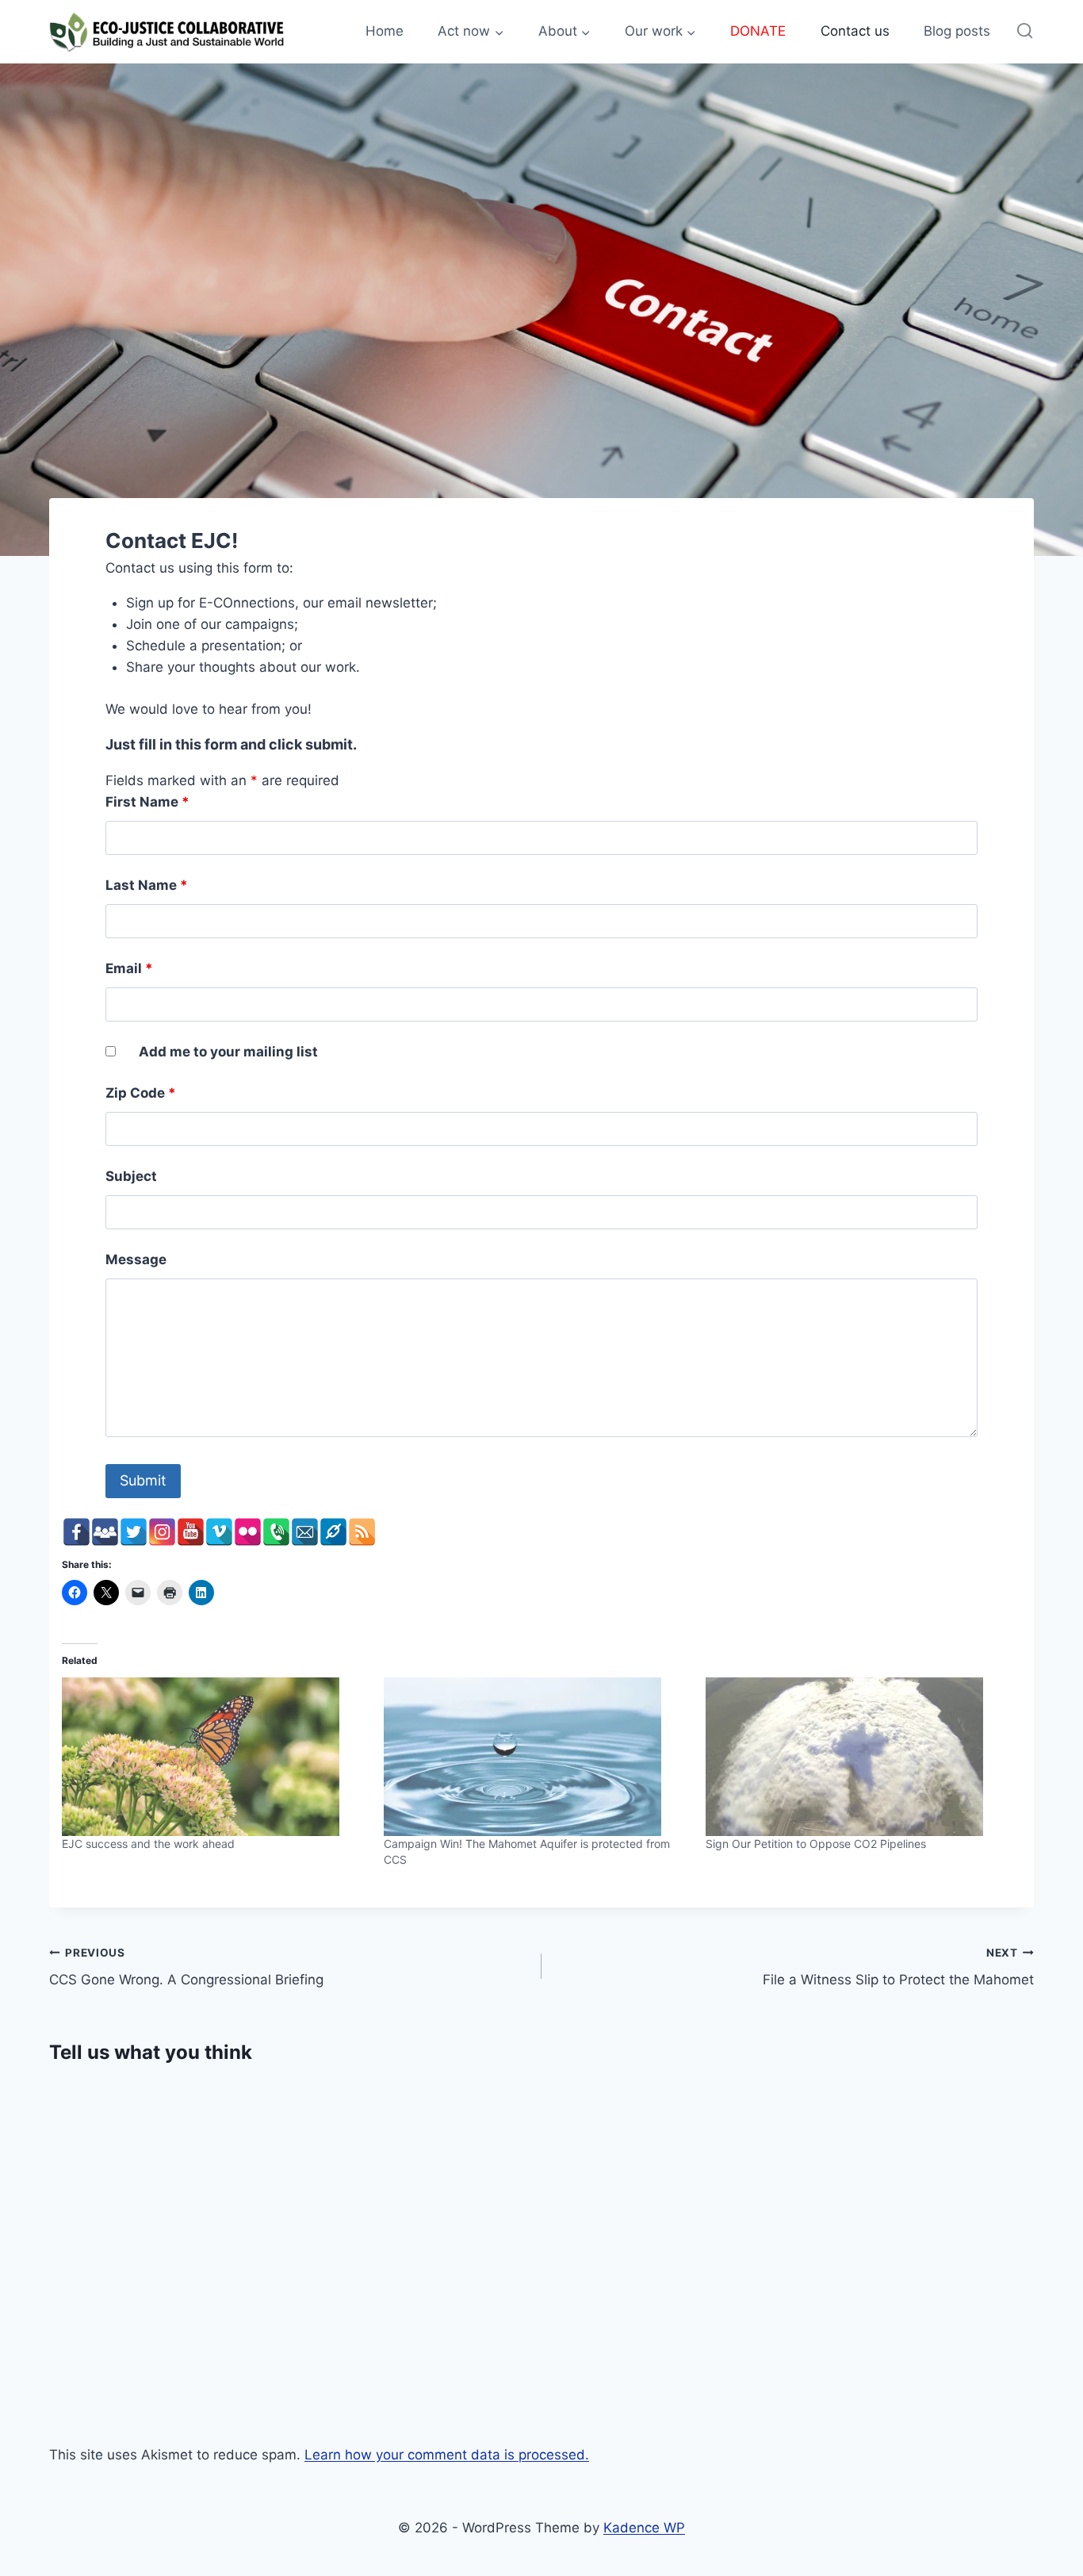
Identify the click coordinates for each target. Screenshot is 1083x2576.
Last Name (147, 885)
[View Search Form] (1025, 31)
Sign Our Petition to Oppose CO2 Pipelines (816, 1844)
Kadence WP (644, 2528)
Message (136, 1259)
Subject (131, 1176)
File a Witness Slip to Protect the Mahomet (898, 1967)
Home (385, 31)
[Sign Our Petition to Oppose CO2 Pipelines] (859, 1757)
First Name (147, 802)
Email (129, 968)
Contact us (855, 31)
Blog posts (957, 31)
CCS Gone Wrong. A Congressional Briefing (186, 1967)
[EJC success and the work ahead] (215, 1757)
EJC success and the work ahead (148, 1844)
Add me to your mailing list (228, 1052)
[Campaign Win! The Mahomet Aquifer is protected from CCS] (537, 1757)
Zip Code (141, 1093)
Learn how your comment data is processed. (447, 2455)
